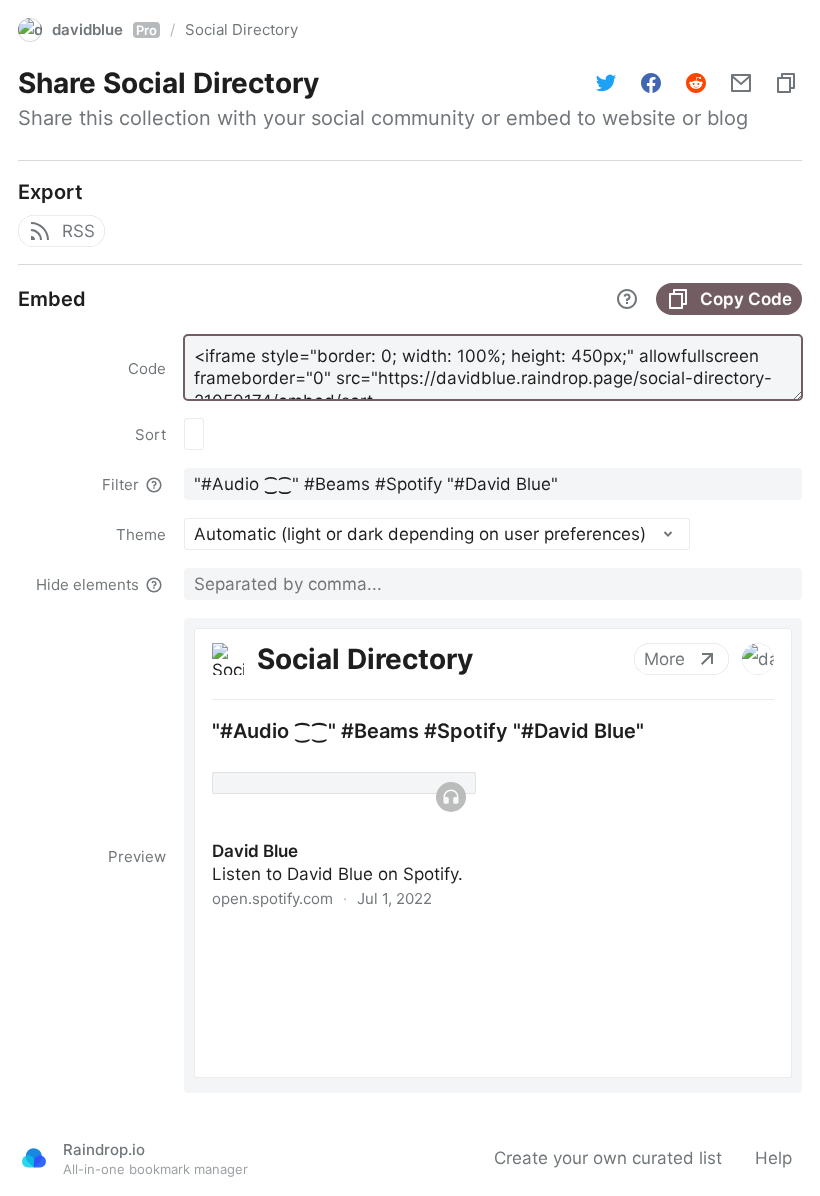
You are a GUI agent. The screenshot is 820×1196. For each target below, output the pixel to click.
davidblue (104, 29)
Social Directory (241, 29)
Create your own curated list (608, 1158)
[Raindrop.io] (34, 1158)
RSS (78, 231)
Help (773, 1158)
